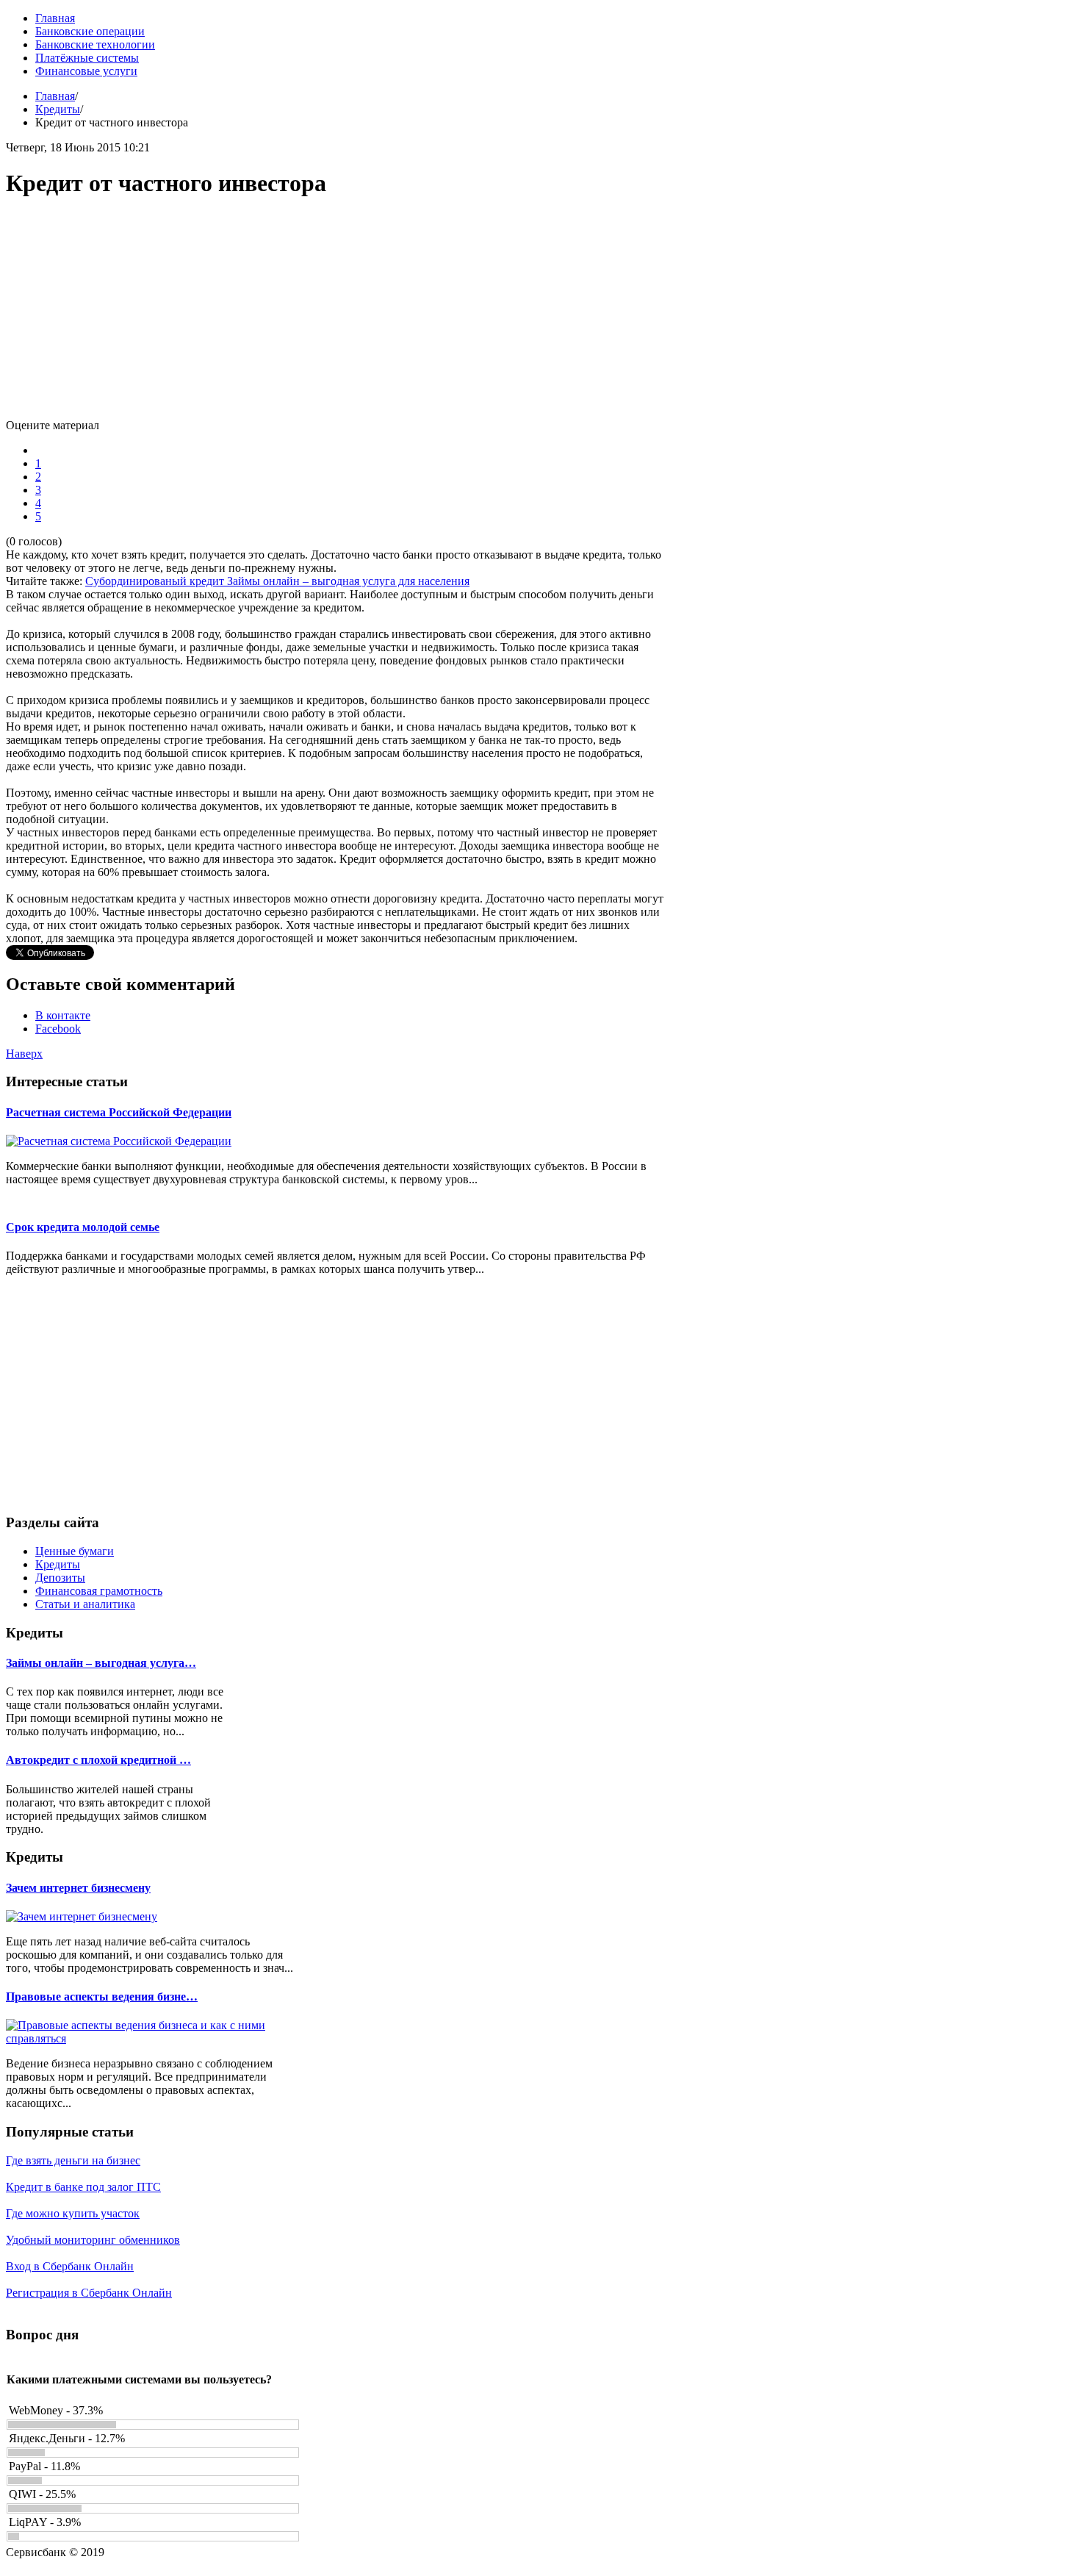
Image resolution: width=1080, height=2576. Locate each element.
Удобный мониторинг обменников (93, 2240)
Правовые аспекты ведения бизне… (102, 1996)
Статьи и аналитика (85, 1604)
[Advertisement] (336, 316)
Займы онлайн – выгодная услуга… (101, 1663)
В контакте (63, 1015)
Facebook (58, 1029)
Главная (55, 96)
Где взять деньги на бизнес (73, 2160)
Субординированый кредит (156, 581)
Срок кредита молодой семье (83, 1227)
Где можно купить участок (73, 2213)
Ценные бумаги (75, 1551)
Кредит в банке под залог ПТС (83, 2187)
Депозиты (60, 1578)
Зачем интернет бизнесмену (78, 1888)
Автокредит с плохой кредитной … (98, 1760)
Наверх (24, 1054)
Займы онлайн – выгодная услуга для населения (348, 581)
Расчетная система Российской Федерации (119, 1112)
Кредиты (58, 109)
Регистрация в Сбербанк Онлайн (89, 2293)
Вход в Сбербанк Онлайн (70, 2266)
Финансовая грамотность (99, 1591)
